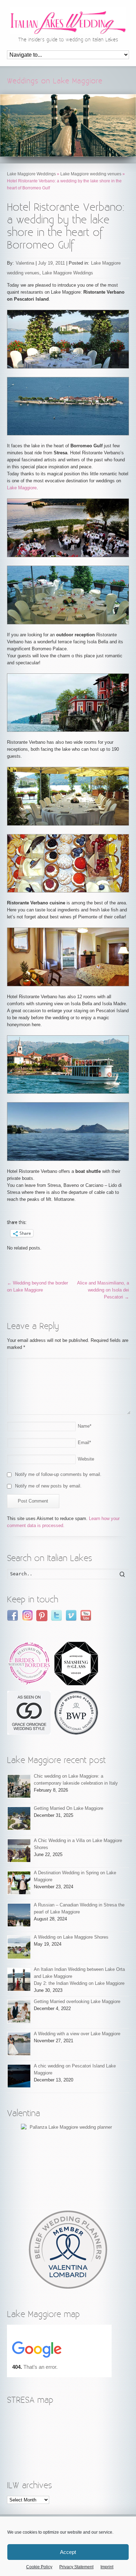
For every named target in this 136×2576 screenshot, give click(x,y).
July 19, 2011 (51, 263)
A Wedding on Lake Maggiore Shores (71, 1937)
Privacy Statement (76, 2567)
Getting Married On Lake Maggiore (69, 1808)
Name (85, 1426)
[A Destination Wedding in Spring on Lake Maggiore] (19, 1883)
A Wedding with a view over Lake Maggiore (77, 2034)
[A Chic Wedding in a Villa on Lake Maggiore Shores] (19, 1851)
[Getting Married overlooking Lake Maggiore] (19, 2012)
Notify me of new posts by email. (48, 1486)
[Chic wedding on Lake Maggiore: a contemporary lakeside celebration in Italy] (19, 1786)
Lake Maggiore (22, 488)
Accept (68, 2552)
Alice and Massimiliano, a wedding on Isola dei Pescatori (103, 1290)
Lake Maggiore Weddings (31, 174)
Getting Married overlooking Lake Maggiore (77, 2001)
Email (84, 1443)
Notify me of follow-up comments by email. (58, 1474)
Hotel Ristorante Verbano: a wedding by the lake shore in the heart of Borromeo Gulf (66, 226)
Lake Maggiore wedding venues (91, 174)
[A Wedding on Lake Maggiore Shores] (19, 1947)
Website (86, 1459)
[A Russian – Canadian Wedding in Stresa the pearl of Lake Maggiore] (19, 1915)
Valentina (25, 263)
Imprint (107, 2567)
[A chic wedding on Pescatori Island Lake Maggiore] (19, 2076)
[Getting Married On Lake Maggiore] (19, 1818)
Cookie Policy (39, 2567)
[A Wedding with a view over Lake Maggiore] (19, 2044)
